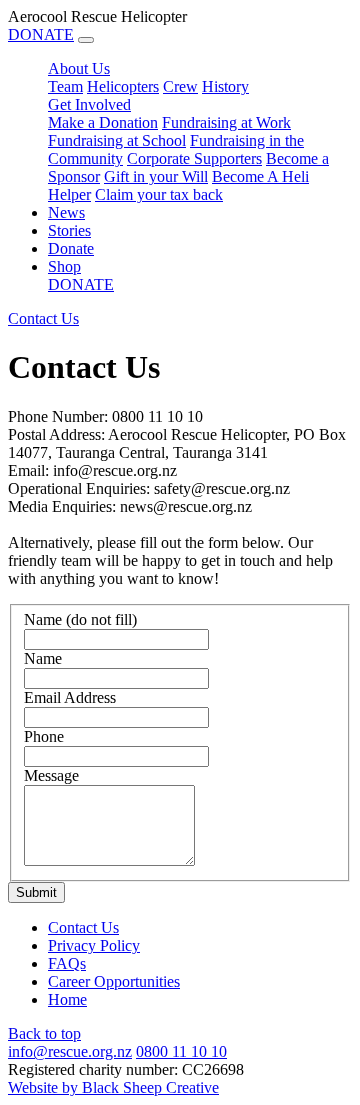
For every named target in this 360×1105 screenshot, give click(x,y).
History (225, 86)
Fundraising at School (117, 140)
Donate (71, 248)
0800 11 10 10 (181, 1051)
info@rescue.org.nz (70, 1051)
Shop (64, 266)
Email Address (70, 697)
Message (51, 775)
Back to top (44, 1033)
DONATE (41, 34)
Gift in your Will (156, 176)
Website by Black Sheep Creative (113, 1087)
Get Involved (89, 104)
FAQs (67, 963)
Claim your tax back (159, 194)
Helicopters (123, 86)
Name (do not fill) (80, 619)
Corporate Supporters (194, 158)
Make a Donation (103, 122)
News (66, 212)
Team (65, 86)
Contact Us (83, 927)
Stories (69, 230)
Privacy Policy (94, 945)
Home (67, 999)
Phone (44, 736)
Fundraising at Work (226, 122)
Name (43, 658)
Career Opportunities (114, 981)
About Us (79, 68)
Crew (180, 86)
